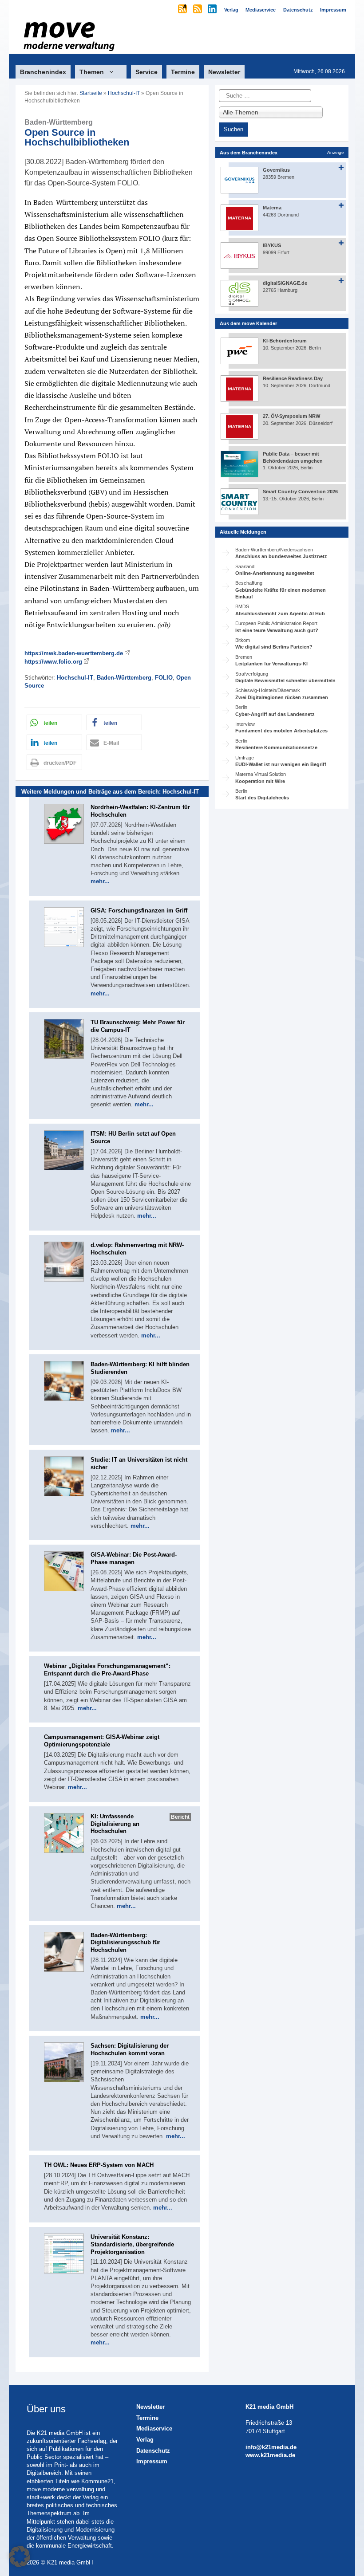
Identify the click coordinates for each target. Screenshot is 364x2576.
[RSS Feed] (198, 10)
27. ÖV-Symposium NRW (291, 416)
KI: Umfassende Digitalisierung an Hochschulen (115, 1824)
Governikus (276, 170)
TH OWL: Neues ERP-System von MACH (99, 2165)
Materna (272, 208)
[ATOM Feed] (183, 10)
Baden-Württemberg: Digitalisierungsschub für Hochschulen (125, 1943)
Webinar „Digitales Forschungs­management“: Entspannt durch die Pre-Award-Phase (107, 1670)
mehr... (100, 881)
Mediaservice (154, 2429)
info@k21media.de (271, 2447)
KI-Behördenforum (285, 341)
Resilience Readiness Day (293, 378)
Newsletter (224, 72)
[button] (54, 722)
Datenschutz (153, 2451)
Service (146, 72)
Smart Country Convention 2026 (300, 492)
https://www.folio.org (53, 662)
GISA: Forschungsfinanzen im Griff (139, 910)
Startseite (91, 93)
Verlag (145, 2440)
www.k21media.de (270, 2455)
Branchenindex (43, 72)
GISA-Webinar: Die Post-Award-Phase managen (134, 1558)
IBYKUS (272, 245)
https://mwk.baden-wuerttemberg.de (74, 653)
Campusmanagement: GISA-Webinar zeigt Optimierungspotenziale (102, 1741)
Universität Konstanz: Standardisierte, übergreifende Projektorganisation (132, 2244)
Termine (183, 72)
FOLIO (164, 678)
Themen (92, 72)
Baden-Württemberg (124, 678)
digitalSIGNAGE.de (285, 283)
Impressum (152, 2461)
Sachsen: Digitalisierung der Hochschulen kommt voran (130, 2049)
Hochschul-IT (124, 93)
